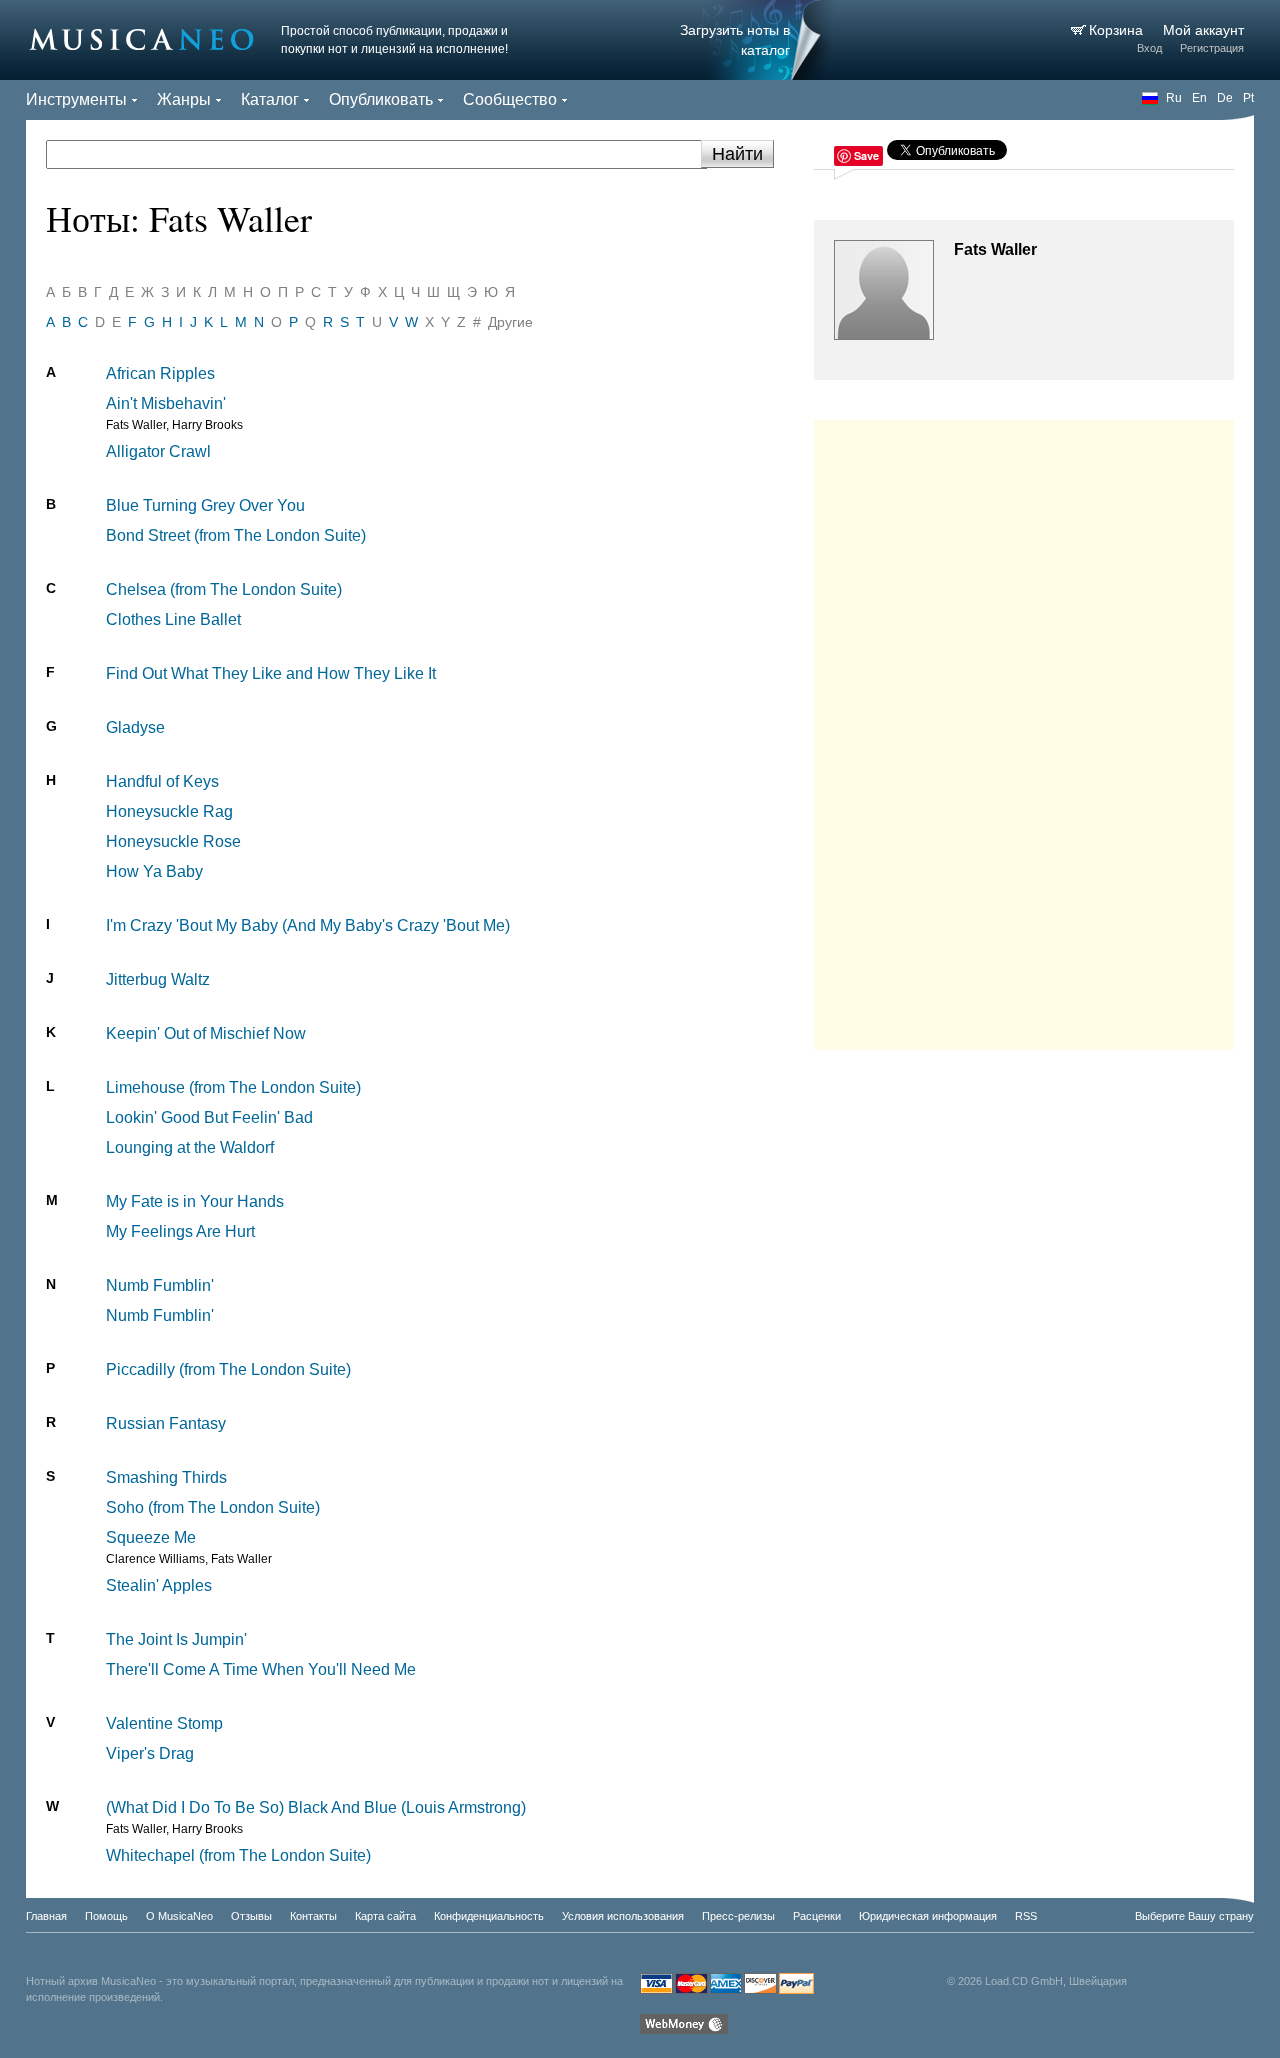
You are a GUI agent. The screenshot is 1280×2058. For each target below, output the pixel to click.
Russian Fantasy (166, 1423)
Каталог (270, 99)
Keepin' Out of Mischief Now (206, 1033)
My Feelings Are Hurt (180, 1231)
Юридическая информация (928, 1916)
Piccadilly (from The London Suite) (228, 1369)
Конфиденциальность (489, 1916)
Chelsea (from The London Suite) (224, 589)
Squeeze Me (151, 1537)
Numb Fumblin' (160, 1285)
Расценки (817, 1916)
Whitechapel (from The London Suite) (238, 1855)
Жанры (184, 99)
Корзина (1118, 30)
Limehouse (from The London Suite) (233, 1087)
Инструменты (76, 99)
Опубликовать (381, 99)
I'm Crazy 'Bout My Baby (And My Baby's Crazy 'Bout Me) (308, 925)
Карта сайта (385, 1916)
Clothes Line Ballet (173, 619)
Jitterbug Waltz (158, 979)
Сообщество (510, 99)
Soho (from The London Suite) (213, 1507)
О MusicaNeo (179, 1916)
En (1199, 98)
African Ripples (160, 373)
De (1225, 98)
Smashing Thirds (166, 1477)
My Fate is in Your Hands (195, 1201)
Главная (46, 1916)
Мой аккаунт (1203, 30)
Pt (1248, 98)
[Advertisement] (1024, 730)
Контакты (313, 1916)
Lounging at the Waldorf (190, 1147)
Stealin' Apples (159, 1585)
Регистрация (1212, 48)
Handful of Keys (162, 781)
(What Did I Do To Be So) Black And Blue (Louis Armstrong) (316, 1807)
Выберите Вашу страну (1194, 1916)
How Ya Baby (154, 871)
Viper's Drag (150, 1753)
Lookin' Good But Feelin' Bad (209, 1117)
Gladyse (135, 727)
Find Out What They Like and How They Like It (271, 673)
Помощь (106, 1916)
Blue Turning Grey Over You (205, 505)
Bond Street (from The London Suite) (236, 535)
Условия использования (623, 1916)
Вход (1149, 48)
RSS (1026, 1916)
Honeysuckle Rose (173, 841)
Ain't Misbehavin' (166, 403)
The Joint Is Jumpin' (176, 1639)
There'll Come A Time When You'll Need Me (261, 1669)
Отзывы (251, 1916)
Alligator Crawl (158, 451)
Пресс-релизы (738, 1916)
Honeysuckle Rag (169, 811)
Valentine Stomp (164, 1723)
